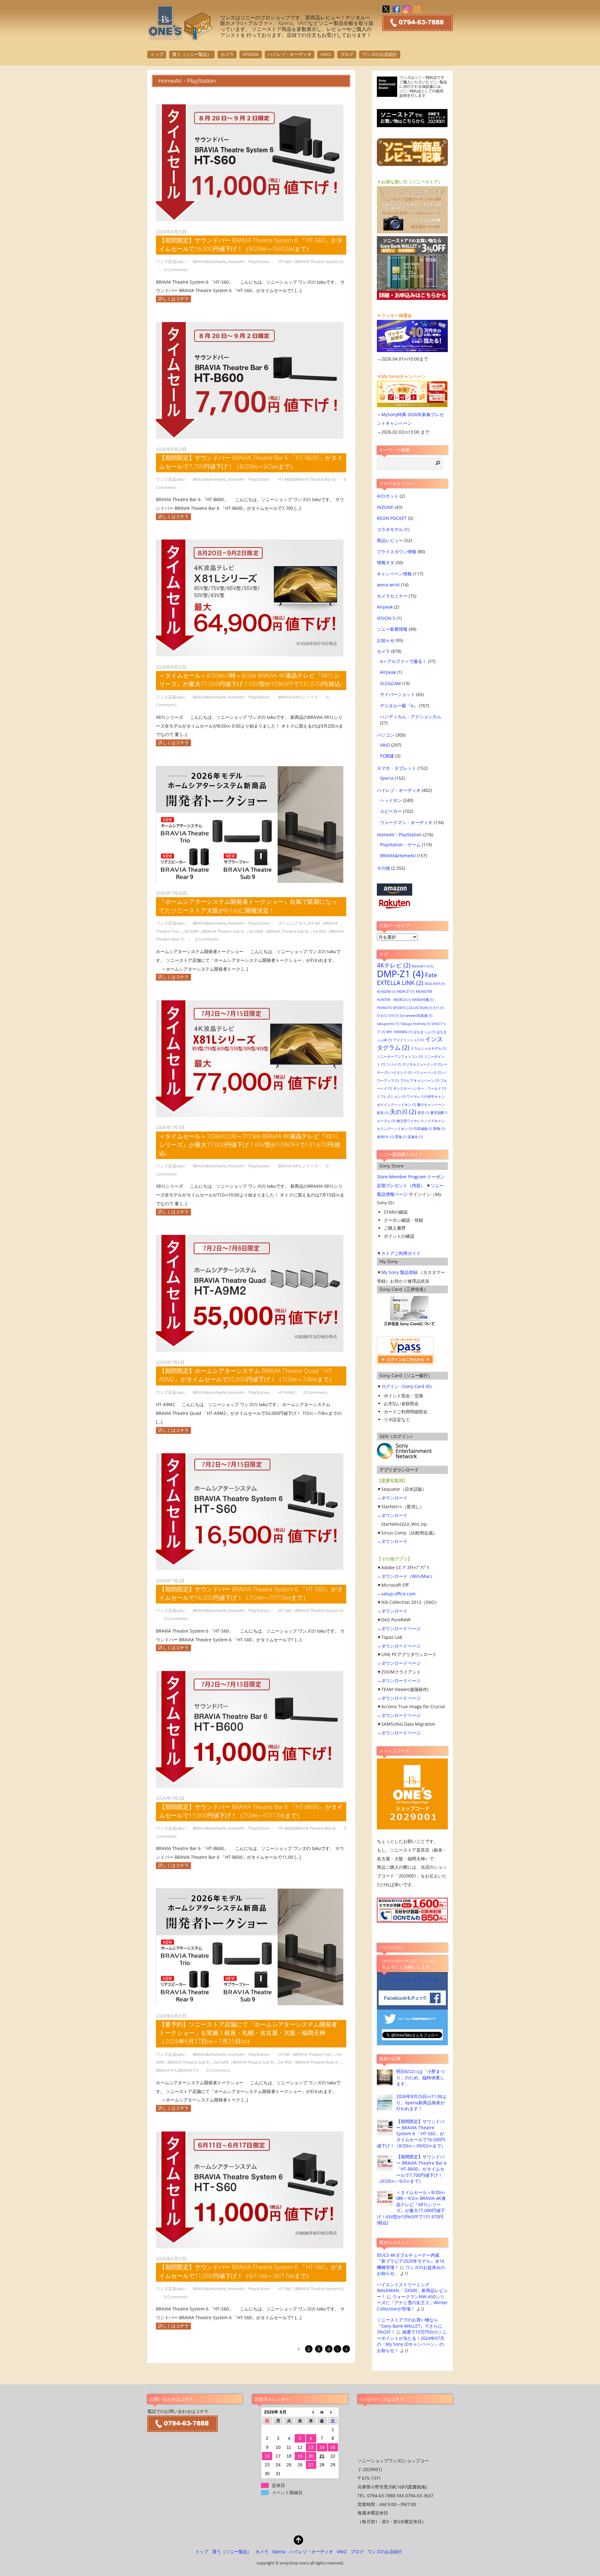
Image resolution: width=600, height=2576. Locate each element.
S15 (394, 1016)
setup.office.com (398, 1594)
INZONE (385, 507)
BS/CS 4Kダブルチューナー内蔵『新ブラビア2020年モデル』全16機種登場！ (411, 2261)
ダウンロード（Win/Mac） (408, 1576)
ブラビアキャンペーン (420, 1081)
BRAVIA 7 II (188, 2070)
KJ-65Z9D (386, 992)
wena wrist (388, 585)
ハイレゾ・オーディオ (290, 54)
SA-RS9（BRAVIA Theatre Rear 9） (310, 2062)
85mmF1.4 (422, 966)
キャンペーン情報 (394, 574)
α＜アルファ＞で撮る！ (403, 661)
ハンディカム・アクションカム (411, 716)
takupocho (388, 1024)
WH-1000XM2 (399, 1032)
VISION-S (386, 618)
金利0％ (385, 1137)
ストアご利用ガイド (401, 1253)
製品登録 (409, 1272)
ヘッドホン (391, 800)
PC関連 (387, 756)
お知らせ (386, 640)
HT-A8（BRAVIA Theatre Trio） (306, 2054)
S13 (382, 1016)
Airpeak (385, 607)
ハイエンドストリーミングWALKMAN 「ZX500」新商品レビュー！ (412, 2290)
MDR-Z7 (406, 992)
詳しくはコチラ (173, 298)
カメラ (227, 54)
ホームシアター (292, 923)
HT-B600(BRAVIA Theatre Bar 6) (307, 479)
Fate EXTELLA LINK (407, 979)
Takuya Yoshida (415, 1024)
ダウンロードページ (401, 1628)
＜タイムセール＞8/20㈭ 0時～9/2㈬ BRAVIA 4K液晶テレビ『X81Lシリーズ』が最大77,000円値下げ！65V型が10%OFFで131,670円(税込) (251, 679)
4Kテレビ (394, 965)
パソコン (386, 735)
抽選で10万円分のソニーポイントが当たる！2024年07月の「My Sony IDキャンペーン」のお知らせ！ (412, 2341)
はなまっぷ (424, 1032)
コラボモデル (390, 529)
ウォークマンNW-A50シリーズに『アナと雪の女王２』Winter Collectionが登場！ (412, 2303)
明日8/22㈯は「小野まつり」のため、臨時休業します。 (420, 2077)
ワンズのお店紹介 (380, 54)
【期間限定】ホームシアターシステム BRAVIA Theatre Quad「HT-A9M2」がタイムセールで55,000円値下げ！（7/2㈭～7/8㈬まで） (247, 1375)
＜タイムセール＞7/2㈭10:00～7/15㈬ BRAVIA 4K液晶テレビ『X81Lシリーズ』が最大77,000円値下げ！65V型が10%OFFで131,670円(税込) (250, 1144)
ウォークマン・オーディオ (406, 822)
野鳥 (439, 1129)
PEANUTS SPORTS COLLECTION (405, 1008)
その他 (383, 868)
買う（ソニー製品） (192, 54)
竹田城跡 (423, 1129)
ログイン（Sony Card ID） (408, 1386)
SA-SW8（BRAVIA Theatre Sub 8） (280, 931)
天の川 (403, 1112)
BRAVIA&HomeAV (209, 261)
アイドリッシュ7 (408, 1040)
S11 (439, 1008)
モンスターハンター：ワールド (420, 1088)
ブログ (347, 54)
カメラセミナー (392, 596)
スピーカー (391, 811)
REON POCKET (392, 518)
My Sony (390, 1272)
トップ (157, 54)
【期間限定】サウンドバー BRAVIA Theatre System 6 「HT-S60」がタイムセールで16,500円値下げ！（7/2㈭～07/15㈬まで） (251, 1593)
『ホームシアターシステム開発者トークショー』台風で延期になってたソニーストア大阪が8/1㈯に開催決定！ (248, 906)
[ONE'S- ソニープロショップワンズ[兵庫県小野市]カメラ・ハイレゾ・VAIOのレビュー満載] (181, 37)
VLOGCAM (390, 683)
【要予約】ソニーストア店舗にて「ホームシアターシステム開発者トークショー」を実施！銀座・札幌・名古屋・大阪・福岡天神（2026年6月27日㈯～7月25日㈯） (248, 2033)
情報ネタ (386, 562)
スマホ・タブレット (397, 768)
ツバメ (394, 1064)
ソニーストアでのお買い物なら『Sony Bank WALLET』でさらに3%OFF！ (410, 2326)
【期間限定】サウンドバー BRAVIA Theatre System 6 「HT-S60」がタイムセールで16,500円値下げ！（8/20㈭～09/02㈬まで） (251, 244)
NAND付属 (423, 1000)
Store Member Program (401, 1177)
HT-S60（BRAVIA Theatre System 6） (312, 261)
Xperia (251, 54)
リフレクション (391, 1097)
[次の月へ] (333, 2412)
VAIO (326, 54)
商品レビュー (390, 540)
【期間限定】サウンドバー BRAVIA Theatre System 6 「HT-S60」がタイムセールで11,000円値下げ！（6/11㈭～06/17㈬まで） (251, 2271)
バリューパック (427, 1072)
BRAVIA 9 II (166, 2070)
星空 (423, 1113)
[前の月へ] (311, 2412)
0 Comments (176, 270)
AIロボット (388, 496)
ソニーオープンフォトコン (400, 1057)
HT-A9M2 (287, 1392)
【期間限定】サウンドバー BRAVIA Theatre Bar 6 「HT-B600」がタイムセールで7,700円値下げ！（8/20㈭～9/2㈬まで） (251, 462)
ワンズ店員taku (170, 261)
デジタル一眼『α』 (399, 706)
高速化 (415, 1137)
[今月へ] (322, 2412)
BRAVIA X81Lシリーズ (298, 697)
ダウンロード (394, 1498)
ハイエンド (401, 1072)
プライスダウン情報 (397, 552)
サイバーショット (397, 694)
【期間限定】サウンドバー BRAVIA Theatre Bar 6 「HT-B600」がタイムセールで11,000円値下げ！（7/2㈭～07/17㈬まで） (251, 1811)
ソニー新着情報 (392, 629)
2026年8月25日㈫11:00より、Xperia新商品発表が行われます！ (422, 2102)
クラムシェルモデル (428, 1048)
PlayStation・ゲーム (400, 845)
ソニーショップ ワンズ (412, 1979)
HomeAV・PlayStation (249, 261)
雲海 (401, 1137)
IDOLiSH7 (435, 984)
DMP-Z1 (400, 974)
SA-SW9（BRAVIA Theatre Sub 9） (216, 931)
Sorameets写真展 (416, 1016)
